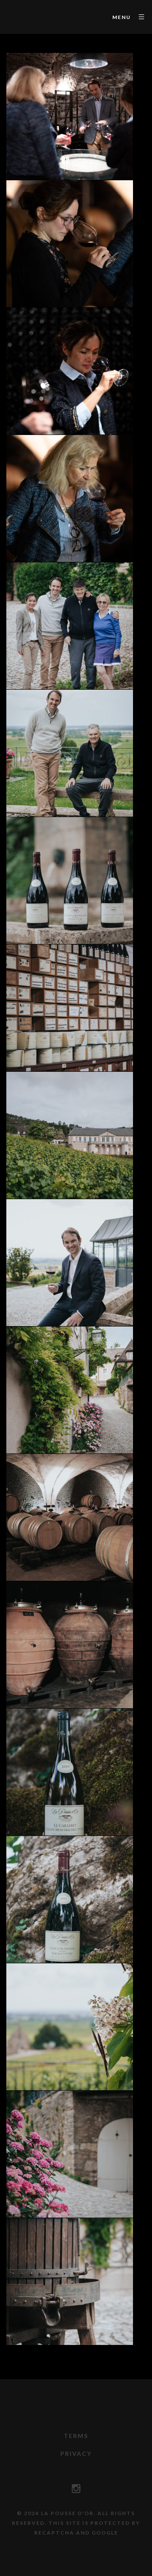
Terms (76, 2436)
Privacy (76, 2454)
